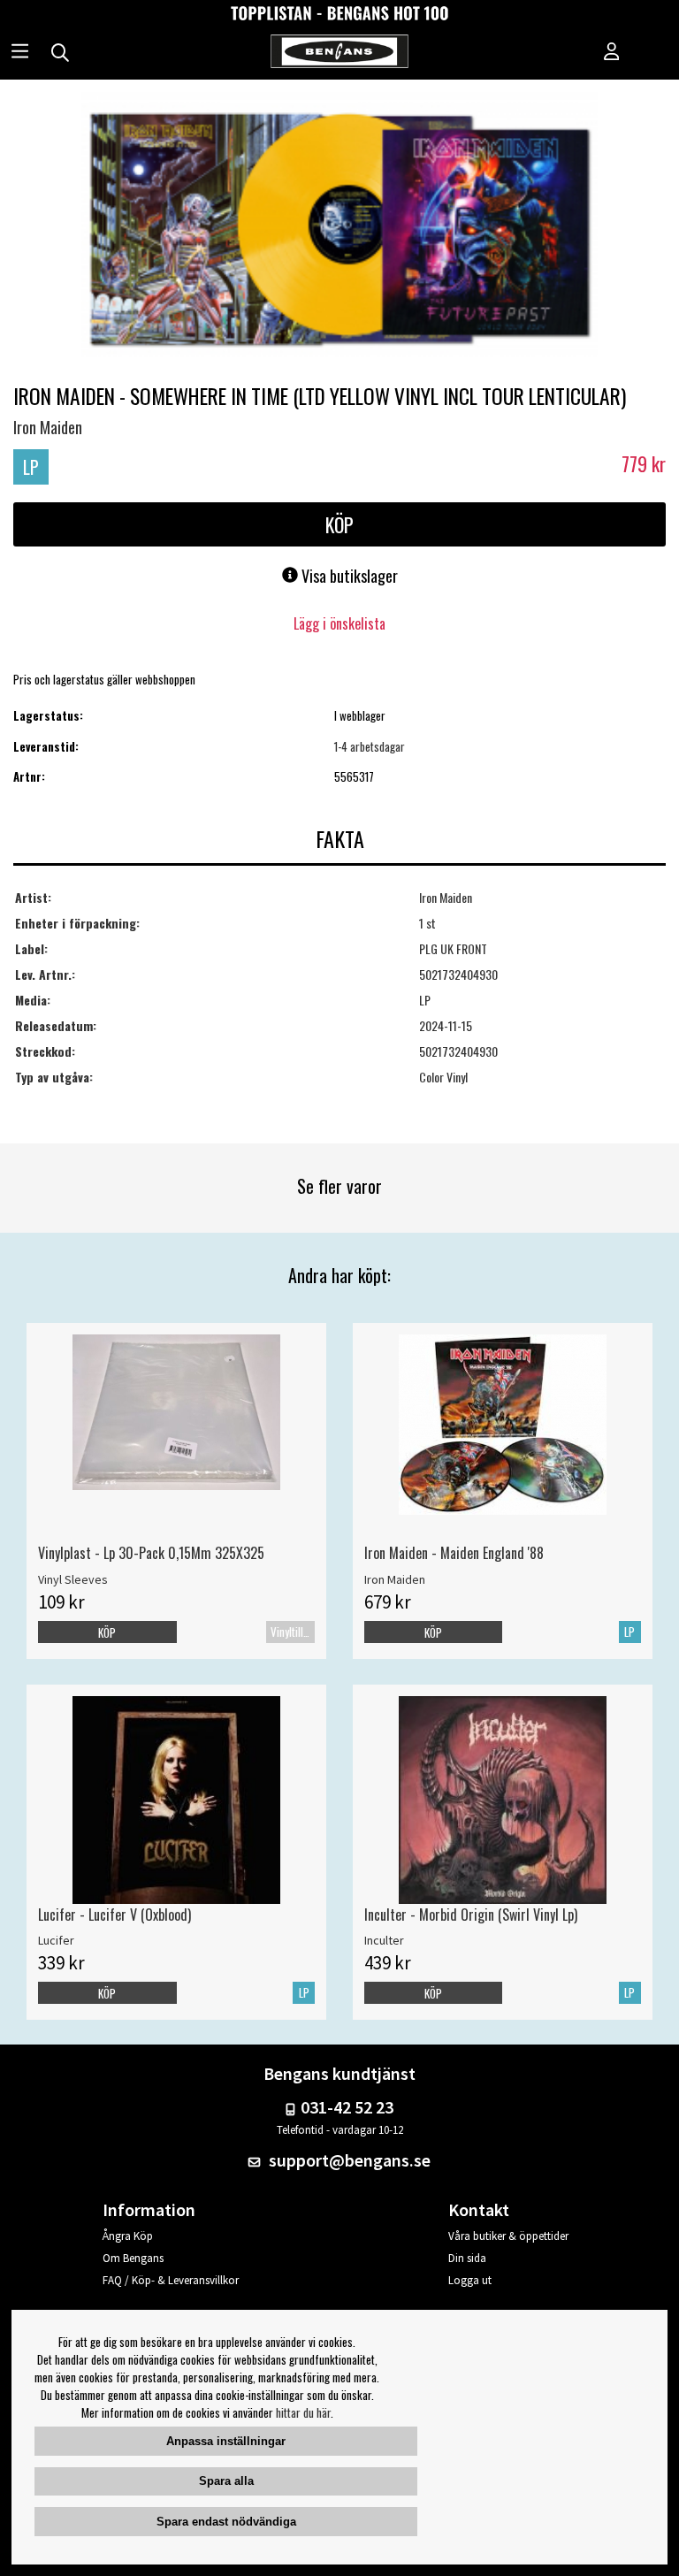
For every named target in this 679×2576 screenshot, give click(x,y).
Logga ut (470, 2280)
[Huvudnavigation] (20, 53)
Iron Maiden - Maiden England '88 (454, 1553)
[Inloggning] (612, 53)
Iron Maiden (48, 427)
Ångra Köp (128, 2236)
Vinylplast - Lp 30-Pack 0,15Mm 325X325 (151, 1553)
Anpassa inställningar (226, 2441)
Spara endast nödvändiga (226, 2522)
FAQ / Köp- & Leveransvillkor (171, 2280)
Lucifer (56, 1940)
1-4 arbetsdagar (370, 746)
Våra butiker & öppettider (508, 2236)
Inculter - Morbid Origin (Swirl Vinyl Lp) (471, 1915)
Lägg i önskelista (339, 623)
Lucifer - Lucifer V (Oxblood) (114, 1915)
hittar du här (303, 2412)
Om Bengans (133, 2258)
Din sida (467, 2258)
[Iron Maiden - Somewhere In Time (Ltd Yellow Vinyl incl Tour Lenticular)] (339, 226)
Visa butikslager (348, 576)
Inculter (384, 1940)
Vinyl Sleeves (73, 1579)
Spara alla (226, 2481)
